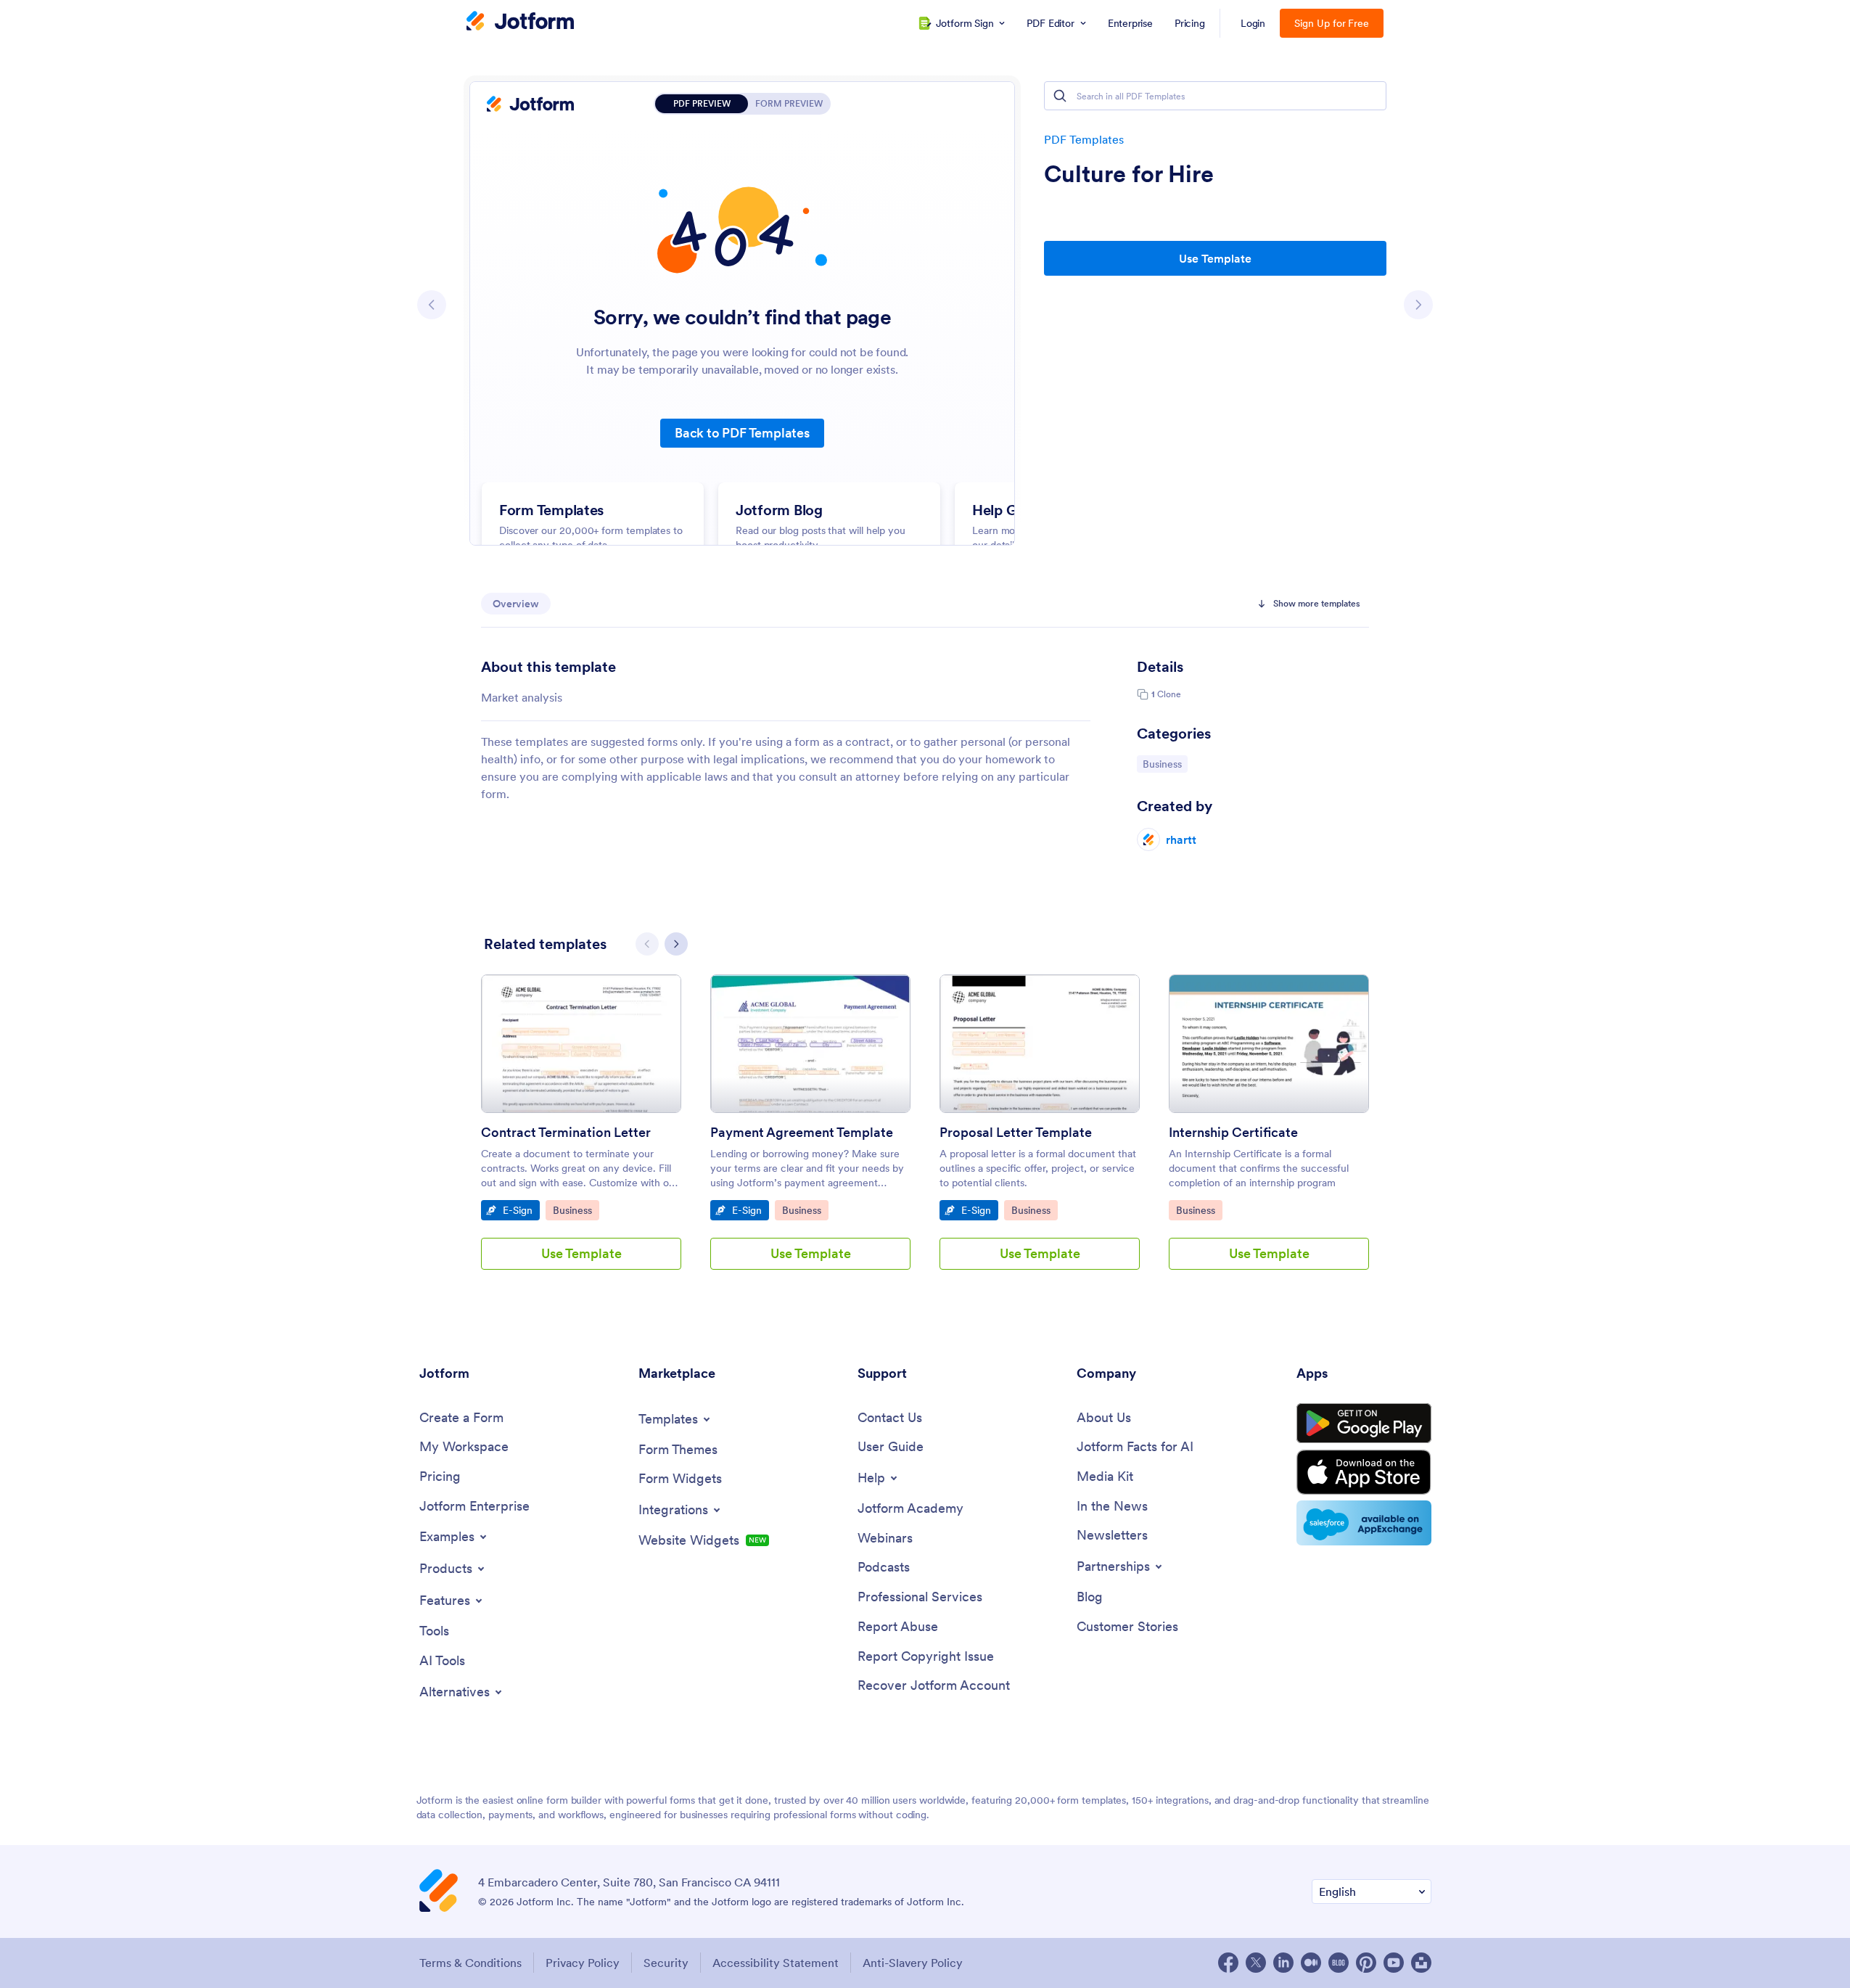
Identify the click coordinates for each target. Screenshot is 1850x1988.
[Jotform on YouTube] (1394, 1963)
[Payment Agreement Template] (810, 1044)
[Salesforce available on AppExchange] (1364, 1523)
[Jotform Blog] (1339, 1963)
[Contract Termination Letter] (581, 1044)
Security (666, 1963)
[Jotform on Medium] (1311, 1963)
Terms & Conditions (470, 1963)
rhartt (1181, 839)
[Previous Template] (432, 305)
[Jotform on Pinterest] (1366, 1963)
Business (1165, 764)
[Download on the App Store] (1364, 1472)
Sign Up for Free (1332, 23)
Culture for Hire (1129, 174)
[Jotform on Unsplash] (1421, 1963)
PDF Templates (1084, 139)
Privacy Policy (583, 1963)
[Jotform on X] (1256, 1963)
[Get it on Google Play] (1364, 1424)
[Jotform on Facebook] (1228, 1963)
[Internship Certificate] (1269, 1044)
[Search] (1060, 96)
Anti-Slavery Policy (913, 1963)
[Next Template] (1418, 305)
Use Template (1215, 258)
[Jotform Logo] (520, 22)
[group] (581, 1134)
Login (1253, 23)
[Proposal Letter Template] (1040, 1044)
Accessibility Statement (776, 1963)
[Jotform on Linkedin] (1283, 1963)
